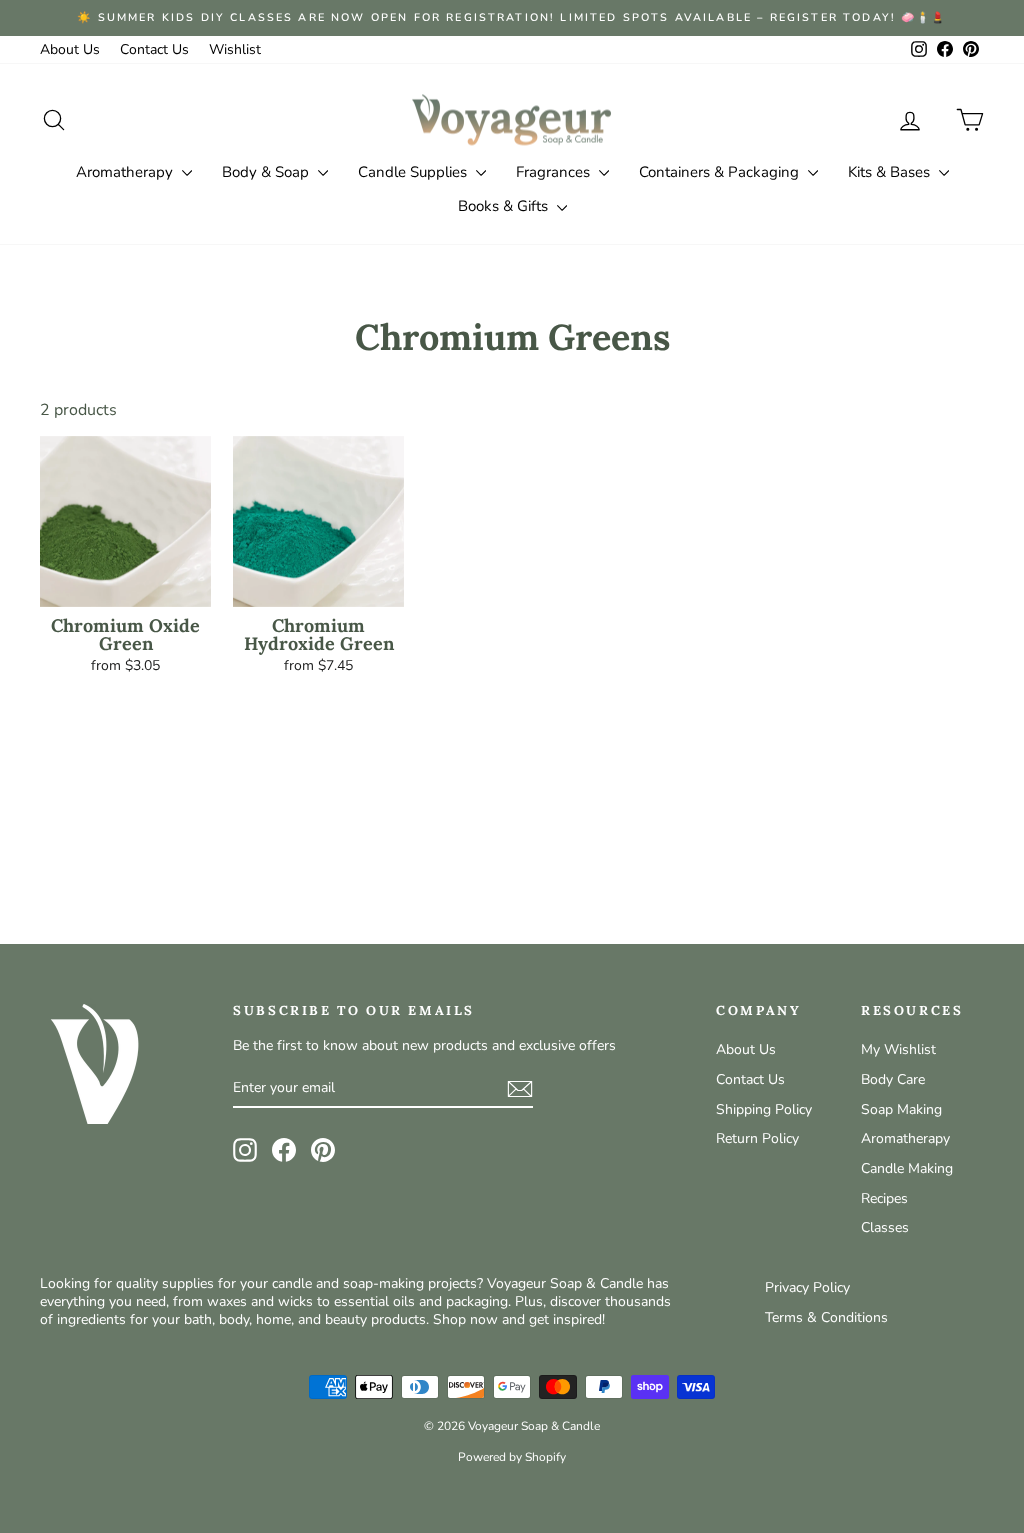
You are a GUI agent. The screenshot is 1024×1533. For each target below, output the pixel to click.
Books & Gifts (505, 206)
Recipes (884, 1198)
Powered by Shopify (512, 1457)
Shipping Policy (764, 1109)
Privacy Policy (807, 1287)
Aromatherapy (126, 172)
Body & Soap (267, 172)
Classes (885, 1227)
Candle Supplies (414, 172)
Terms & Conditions (826, 1317)
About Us (70, 49)
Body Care (893, 1079)
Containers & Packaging (721, 172)
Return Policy (757, 1138)
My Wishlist (898, 1049)
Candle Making (907, 1168)
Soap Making (901, 1109)
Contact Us (154, 49)
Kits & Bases (891, 172)
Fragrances (555, 172)
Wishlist (235, 49)
